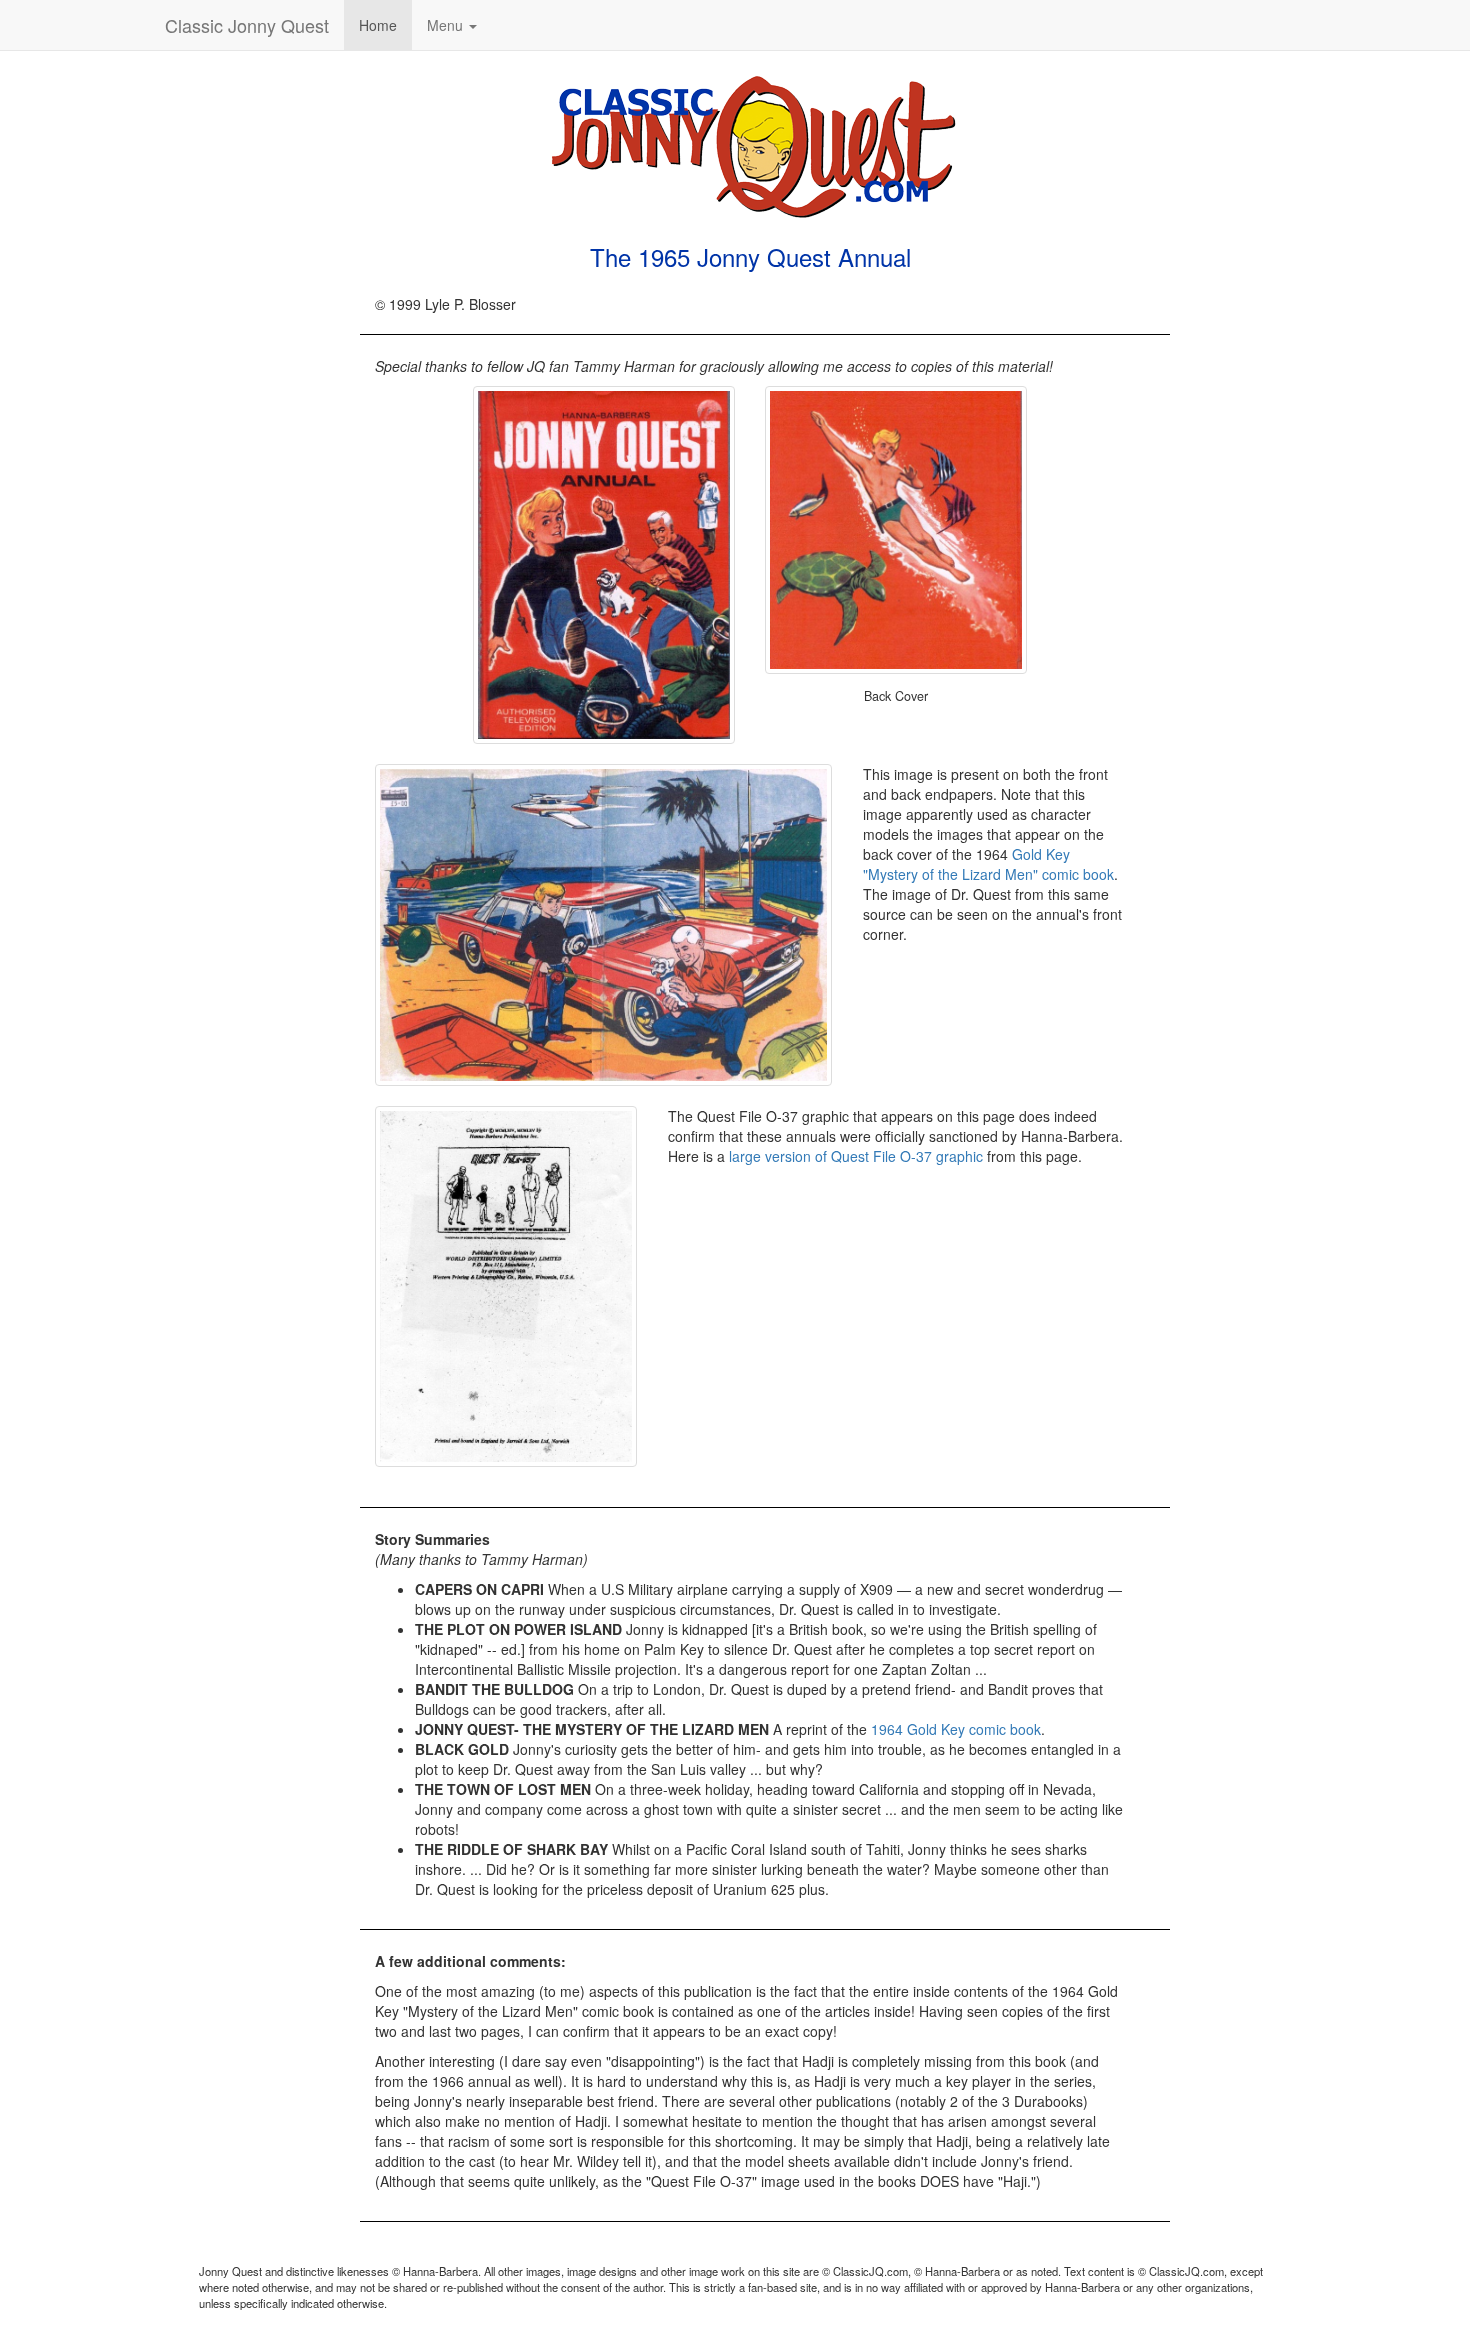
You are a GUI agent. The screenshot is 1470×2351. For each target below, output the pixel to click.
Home (378, 25)
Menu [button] (447, 25)
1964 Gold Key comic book (956, 1729)
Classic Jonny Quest (247, 25)
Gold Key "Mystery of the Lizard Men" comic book (988, 864)
